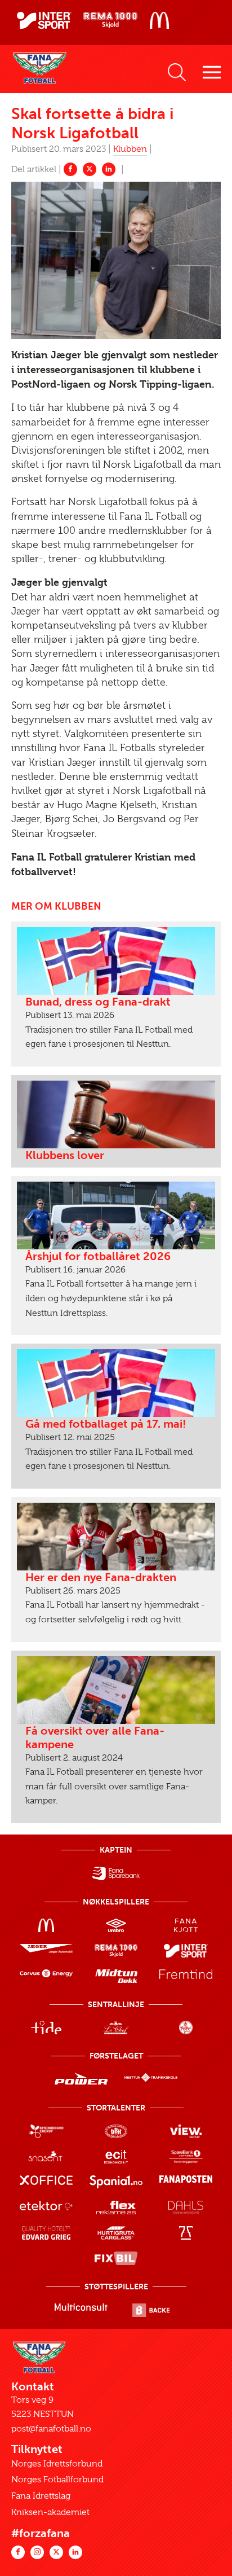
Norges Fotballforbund (57, 2480)
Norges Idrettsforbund (57, 2464)
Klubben (130, 149)
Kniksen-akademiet (50, 2512)
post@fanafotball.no (51, 2429)
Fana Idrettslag (41, 2496)
